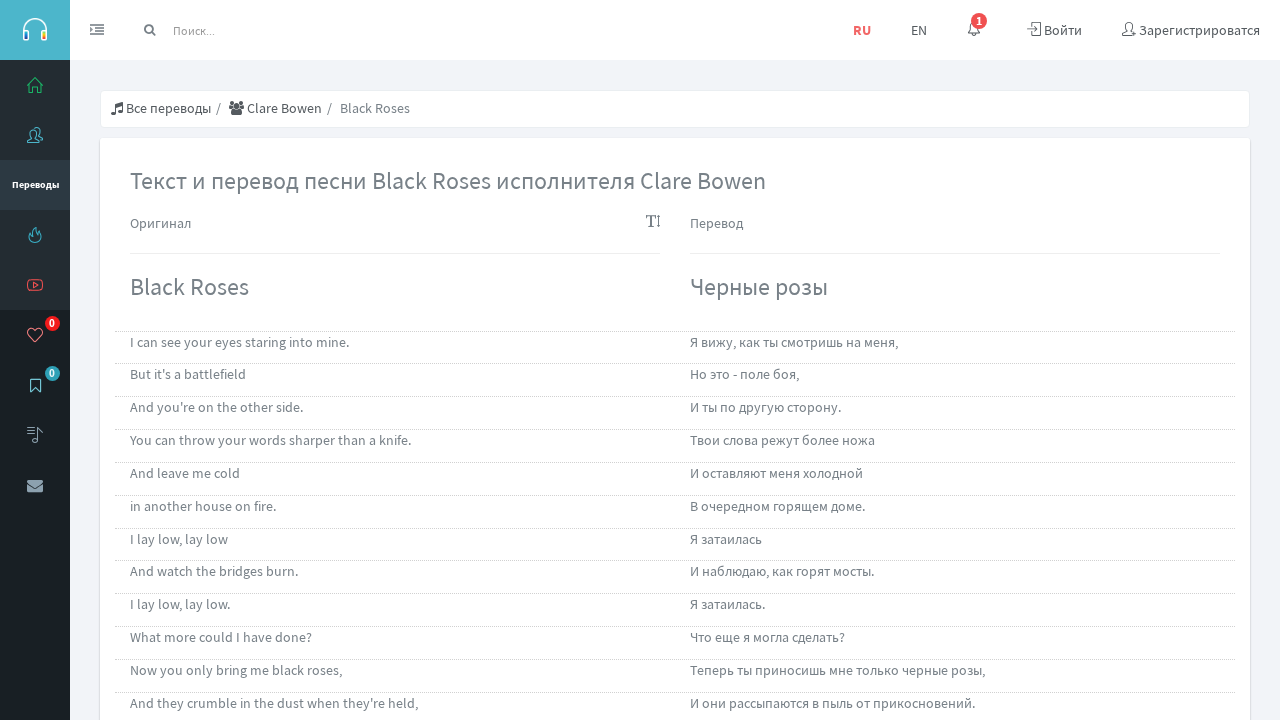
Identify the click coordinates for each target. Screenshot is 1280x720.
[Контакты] (35, 485)
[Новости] (35, 235)
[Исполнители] (35, 135)
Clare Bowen (283, 108)
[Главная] (35, 85)
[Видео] (35, 285)
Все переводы (167, 108)
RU (862, 30)
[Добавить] (35, 435)
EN (919, 30)
